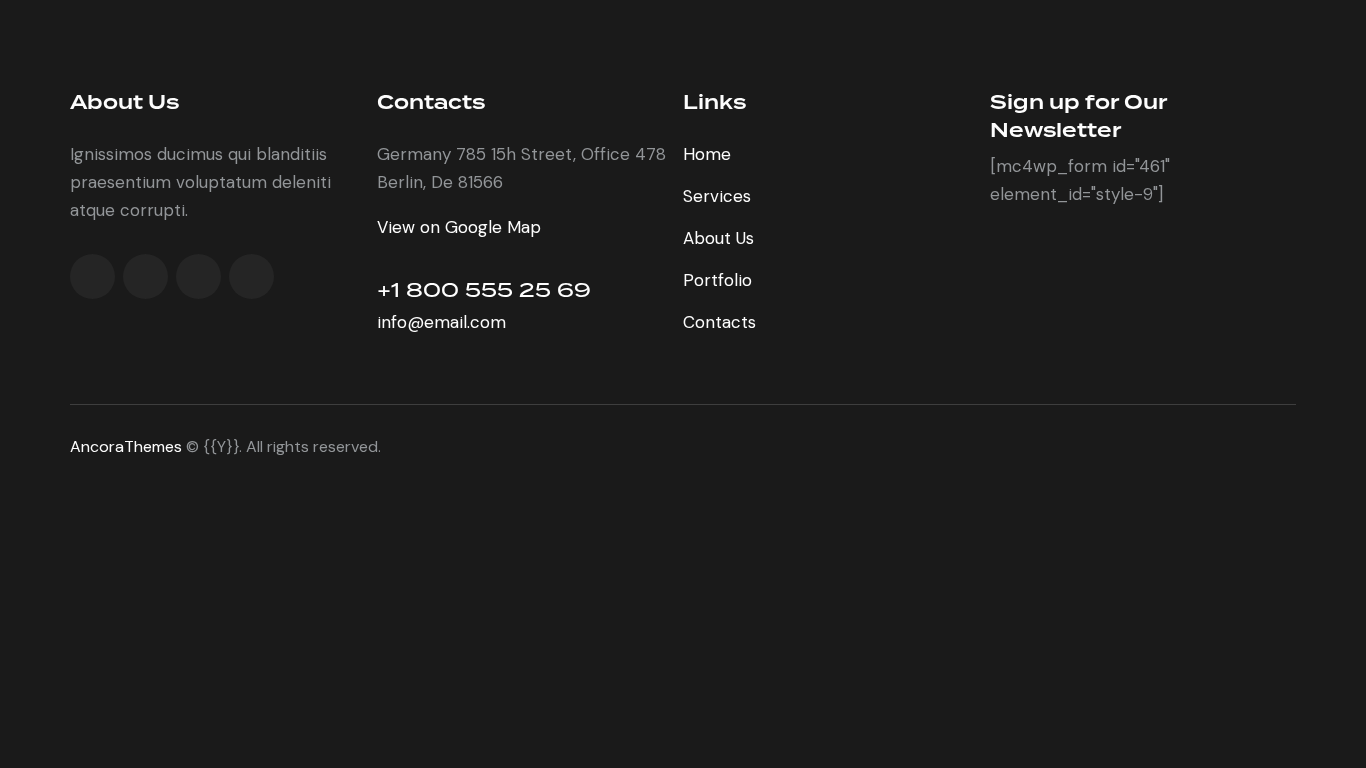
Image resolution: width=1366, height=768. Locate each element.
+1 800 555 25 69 (484, 289)
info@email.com (441, 322)
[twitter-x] (145, 276)
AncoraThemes (126, 446)
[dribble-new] (198, 276)
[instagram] (251, 276)
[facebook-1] (92, 276)
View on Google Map (459, 227)
